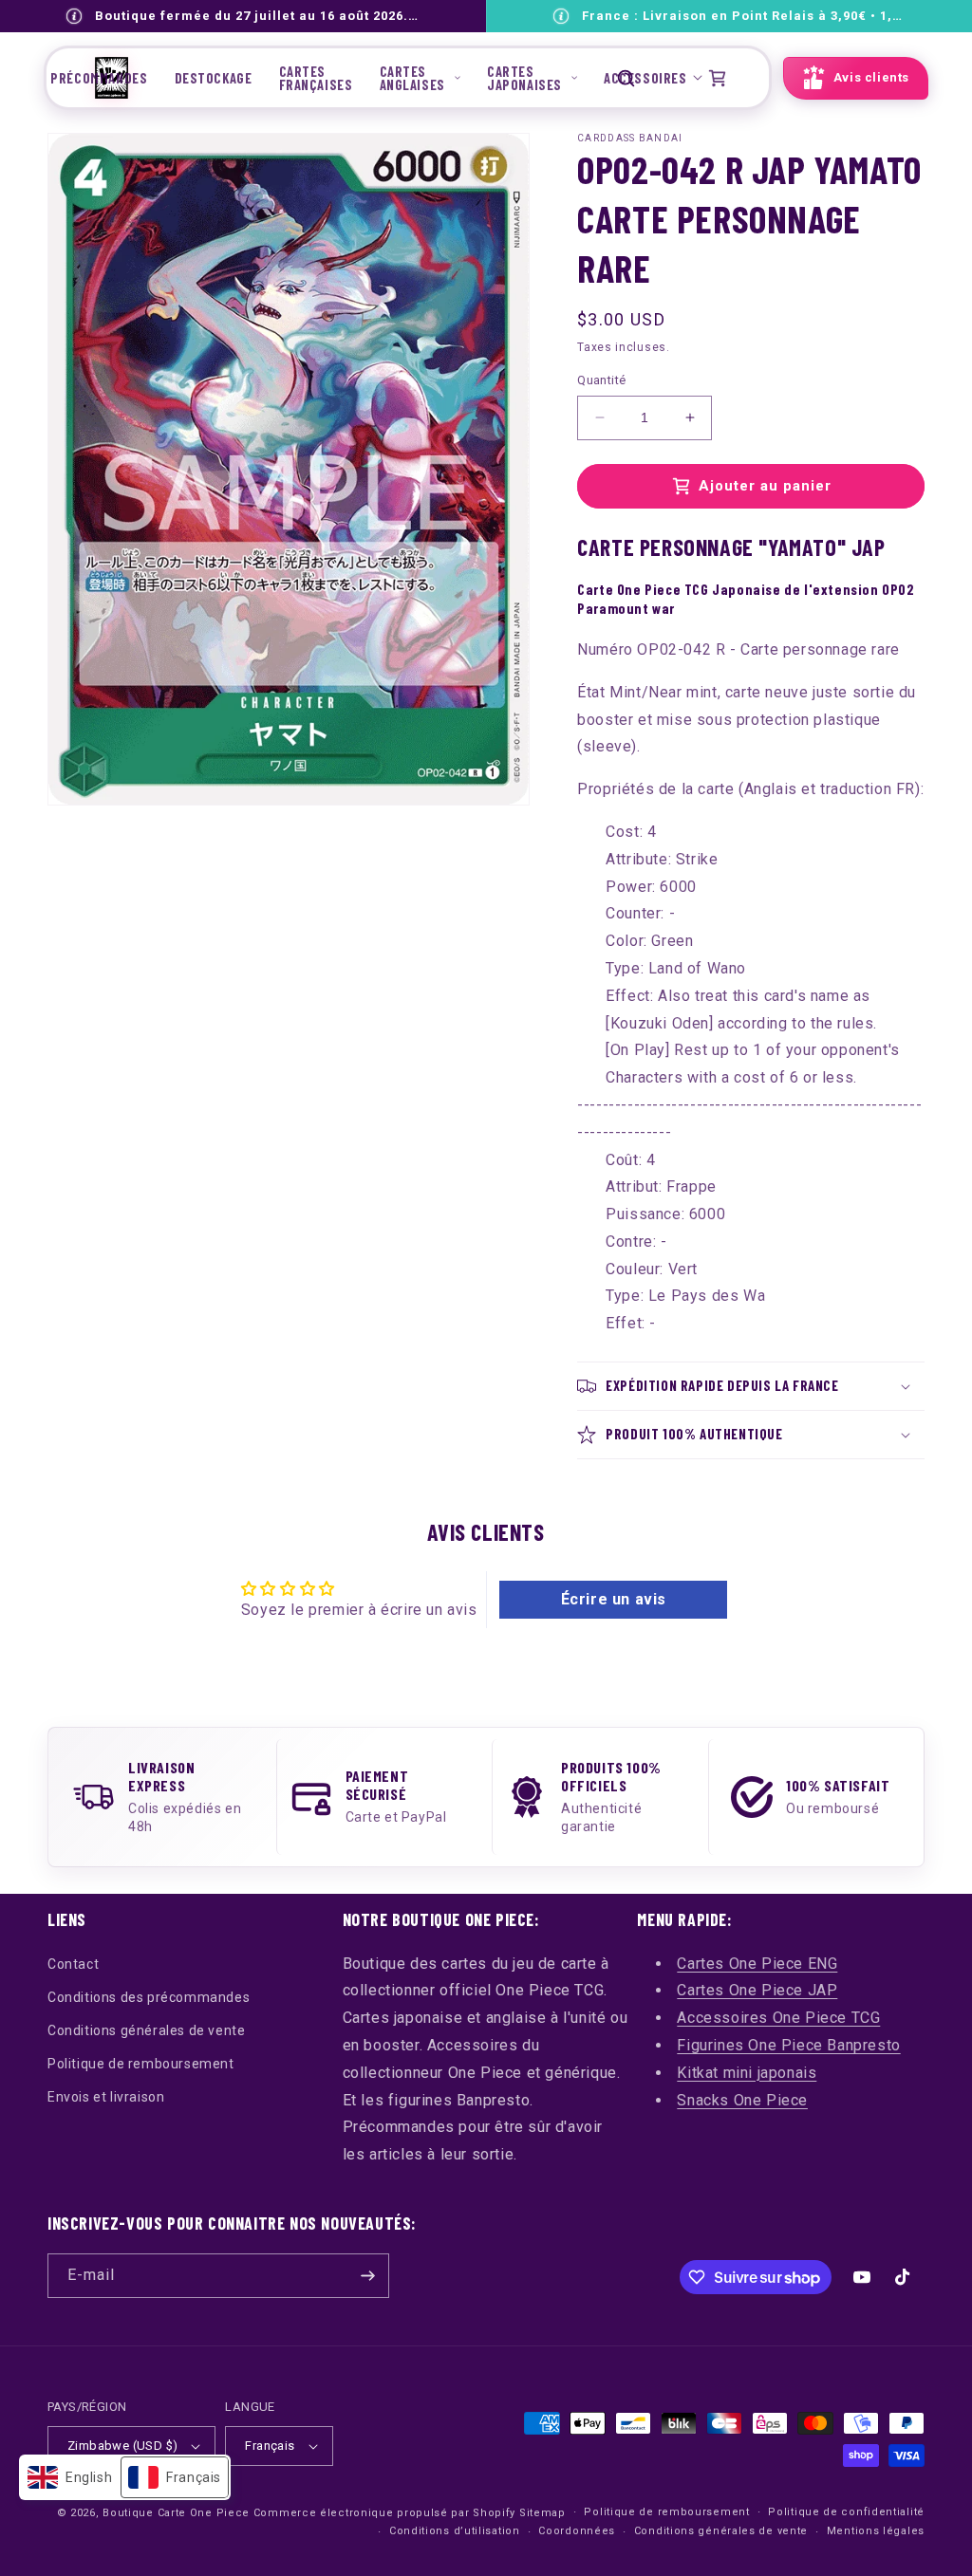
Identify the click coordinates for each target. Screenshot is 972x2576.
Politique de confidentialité (846, 2512)
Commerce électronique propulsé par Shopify (384, 2513)
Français (270, 2446)
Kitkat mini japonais (747, 2073)
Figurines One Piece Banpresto (788, 2045)
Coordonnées (577, 2531)
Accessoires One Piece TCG (778, 2018)
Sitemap (542, 2513)
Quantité (601, 380)
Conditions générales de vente (146, 2030)
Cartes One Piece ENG (757, 1964)
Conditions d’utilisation (455, 2531)
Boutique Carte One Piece (176, 2513)
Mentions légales (876, 2531)
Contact (73, 1964)
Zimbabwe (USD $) (122, 2446)
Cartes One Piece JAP (757, 1990)
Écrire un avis (614, 1599)
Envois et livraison (106, 2097)
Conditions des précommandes (149, 1997)
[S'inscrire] (367, 2276)
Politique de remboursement (141, 2064)
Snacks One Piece (742, 2100)
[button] (420, 78)
